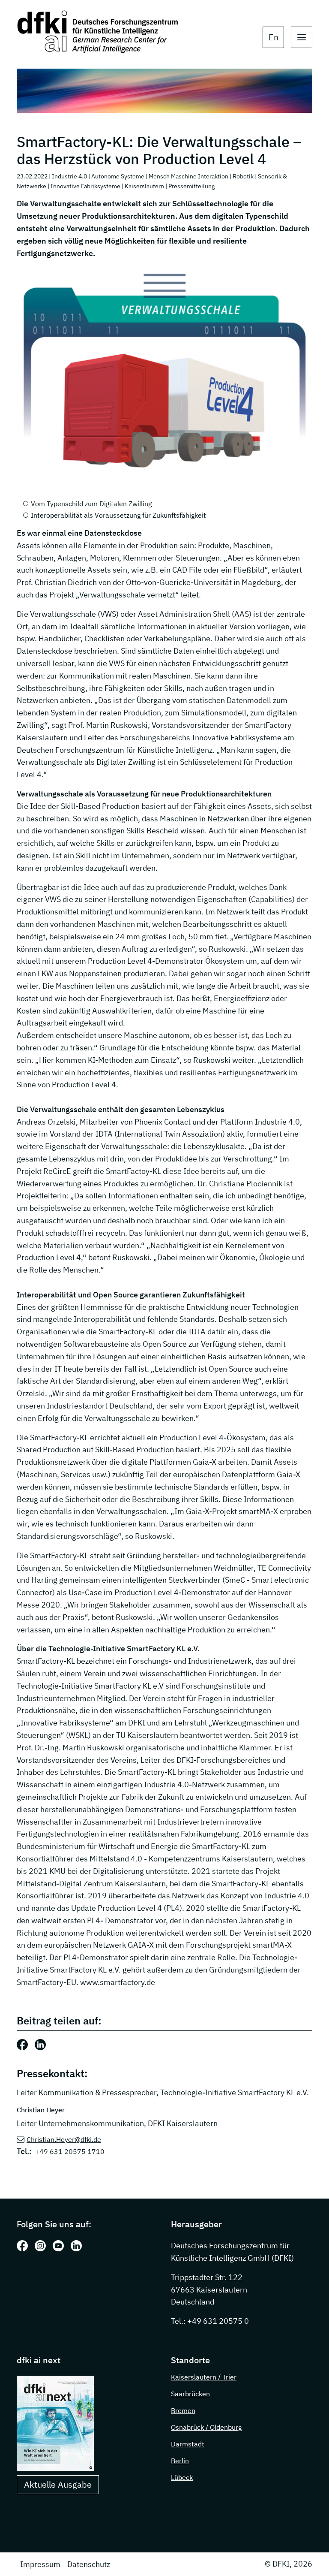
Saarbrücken (190, 2394)
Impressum (40, 2564)
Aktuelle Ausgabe (58, 2484)
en (274, 37)
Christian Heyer (41, 2110)
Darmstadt (188, 2444)
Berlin (180, 2461)
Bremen (183, 2410)
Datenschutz (89, 2564)
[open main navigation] (302, 37)
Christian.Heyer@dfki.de (64, 2139)
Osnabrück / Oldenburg (206, 2427)
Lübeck (182, 2477)
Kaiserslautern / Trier (204, 2377)
